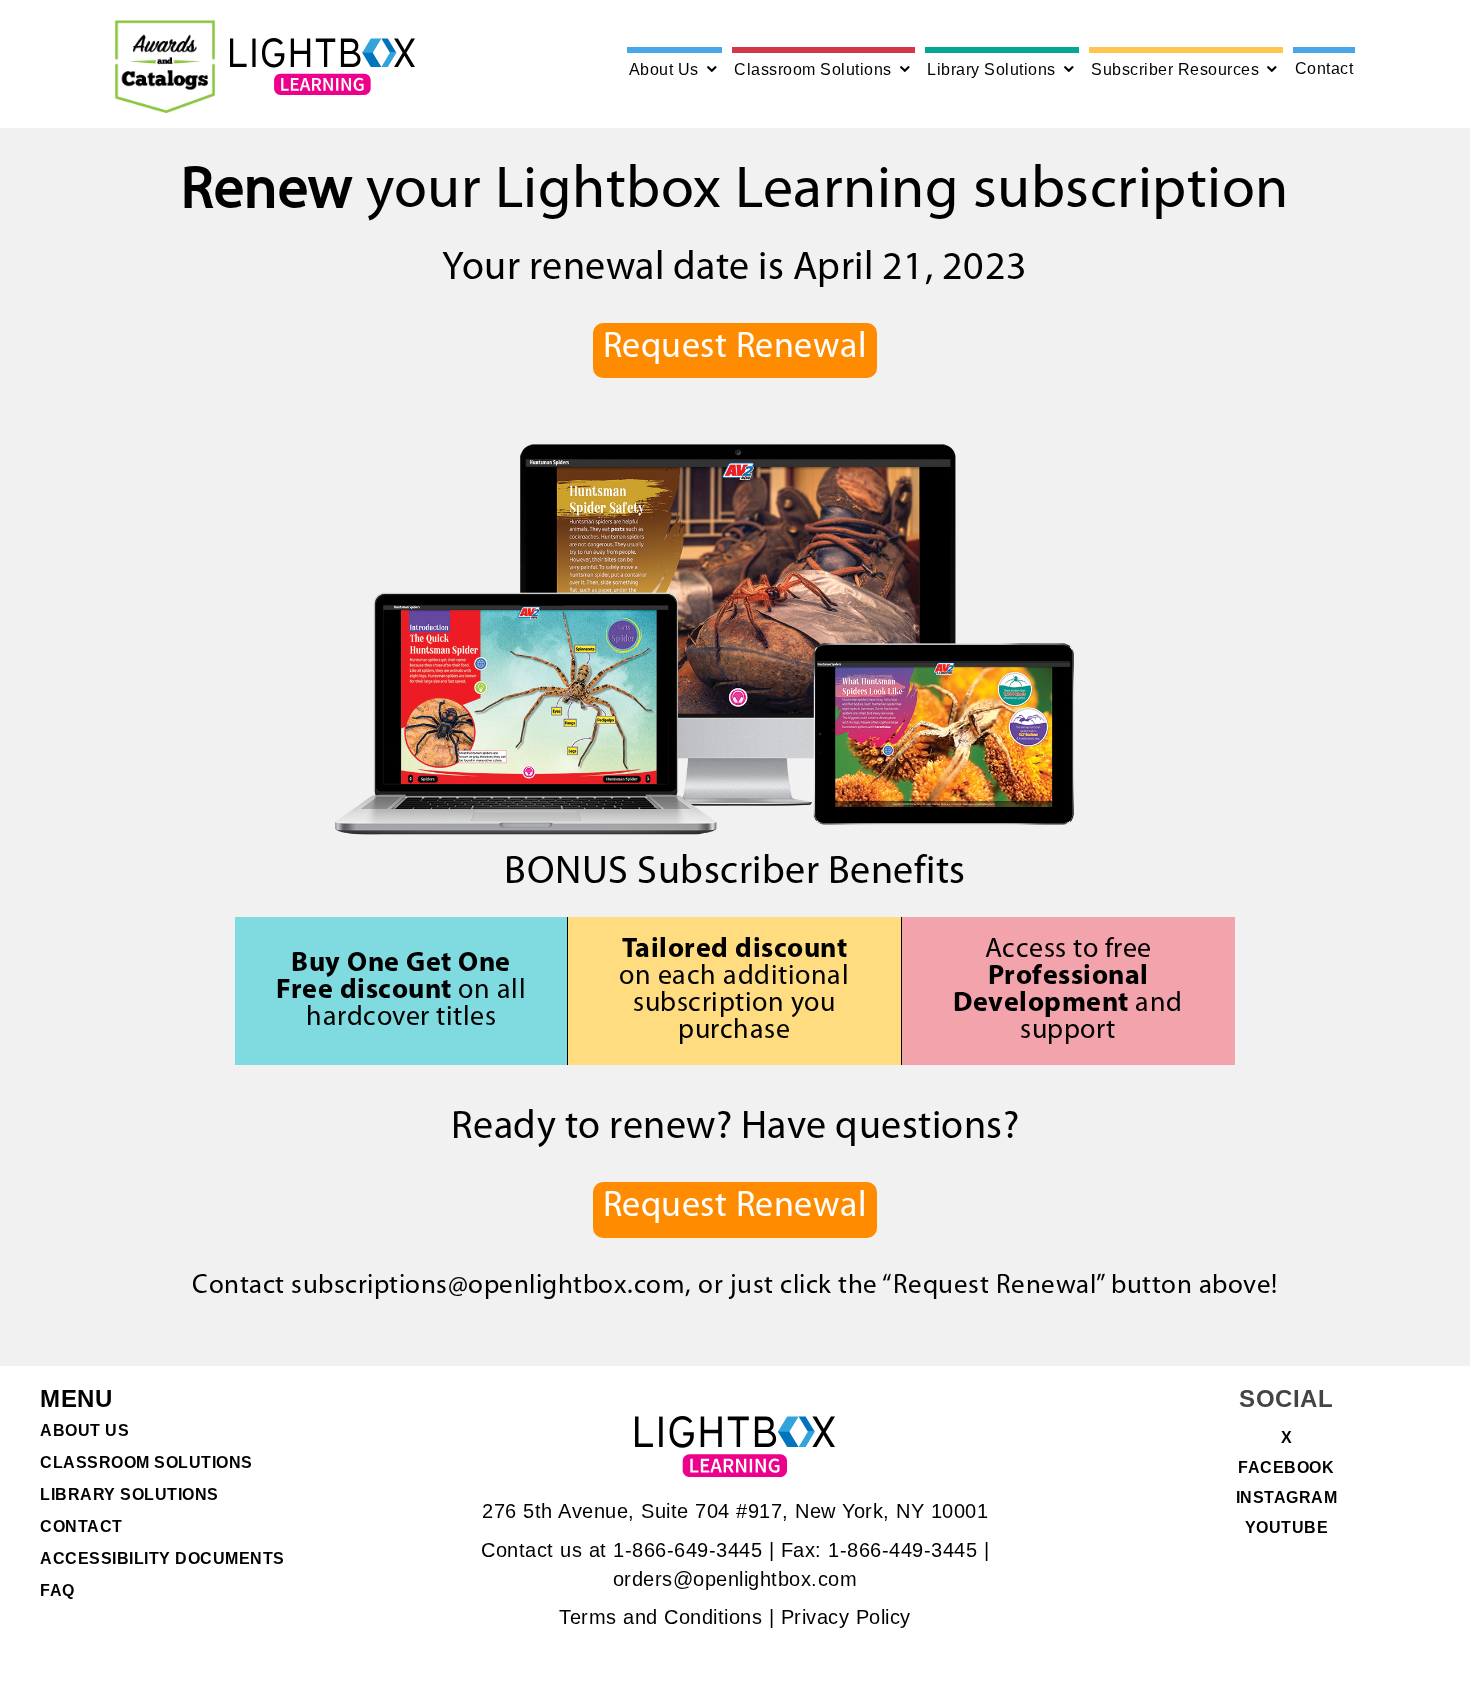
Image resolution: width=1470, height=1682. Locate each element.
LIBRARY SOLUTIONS (129, 1495)
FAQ (57, 1591)
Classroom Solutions (813, 69)
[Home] (322, 66)
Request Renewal (735, 348)
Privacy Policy (846, 1617)
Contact (1324, 68)
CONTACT (81, 1527)
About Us (664, 69)
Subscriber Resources (1175, 69)
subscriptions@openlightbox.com (488, 1286)
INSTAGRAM (1287, 1498)
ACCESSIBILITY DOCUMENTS (162, 1559)
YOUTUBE (1287, 1528)
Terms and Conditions (660, 1617)
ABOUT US (84, 1431)
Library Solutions (991, 69)
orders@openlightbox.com (735, 1579)
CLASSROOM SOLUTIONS (146, 1463)
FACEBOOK (1286, 1468)
